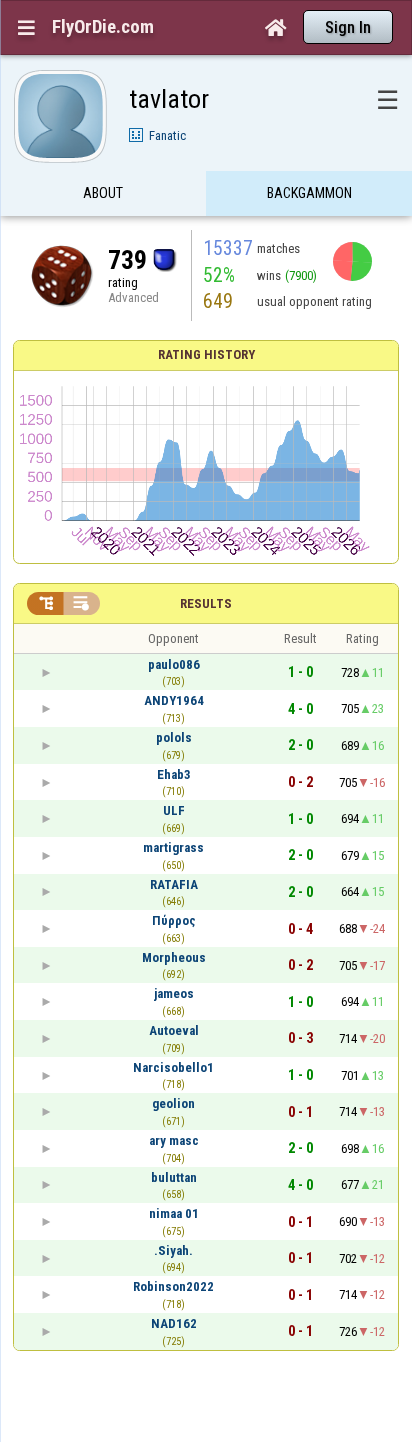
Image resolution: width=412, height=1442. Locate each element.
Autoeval (174, 1030)
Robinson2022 (173, 1286)
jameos (174, 993)
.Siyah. (173, 1250)
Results (206, 603)
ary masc (174, 1140)
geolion (173, 1103)
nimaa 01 (174, 1213)
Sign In (348, 27)
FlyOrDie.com (103, 27)
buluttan (174, 1177)
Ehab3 (174, 774)
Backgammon (309, 193)
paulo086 (174, 664)
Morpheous (174, 957)
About (103, 193)
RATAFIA (174, 884)
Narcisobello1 (173, 1067)
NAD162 (174, 1323)
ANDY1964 (174, 700)
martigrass (173, 847)
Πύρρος (174, 920)
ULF (174, 810)
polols (174, 737)
